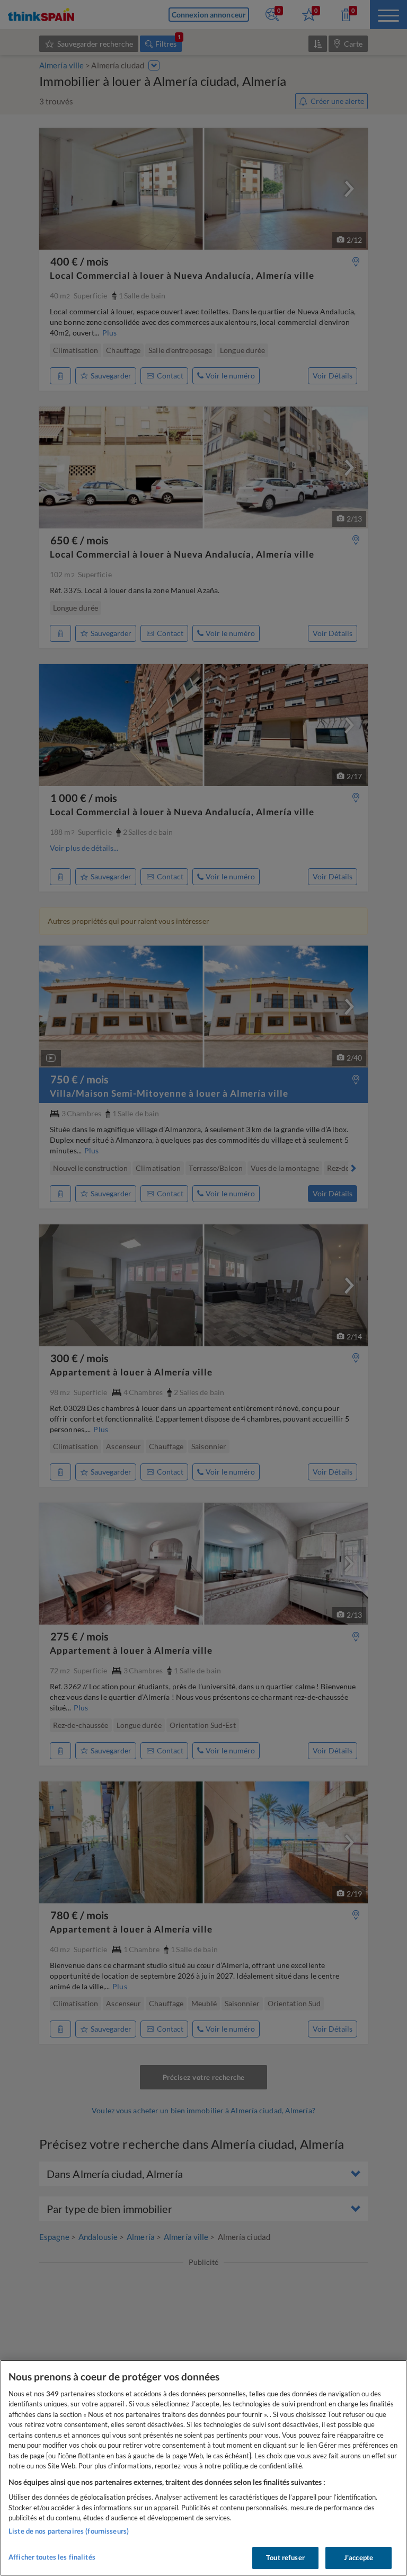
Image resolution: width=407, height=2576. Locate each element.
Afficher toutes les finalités (52, 2557)
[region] (203, 2468)
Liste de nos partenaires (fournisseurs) (69, 2531)
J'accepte (359, 2557)
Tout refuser (285, 2557)
